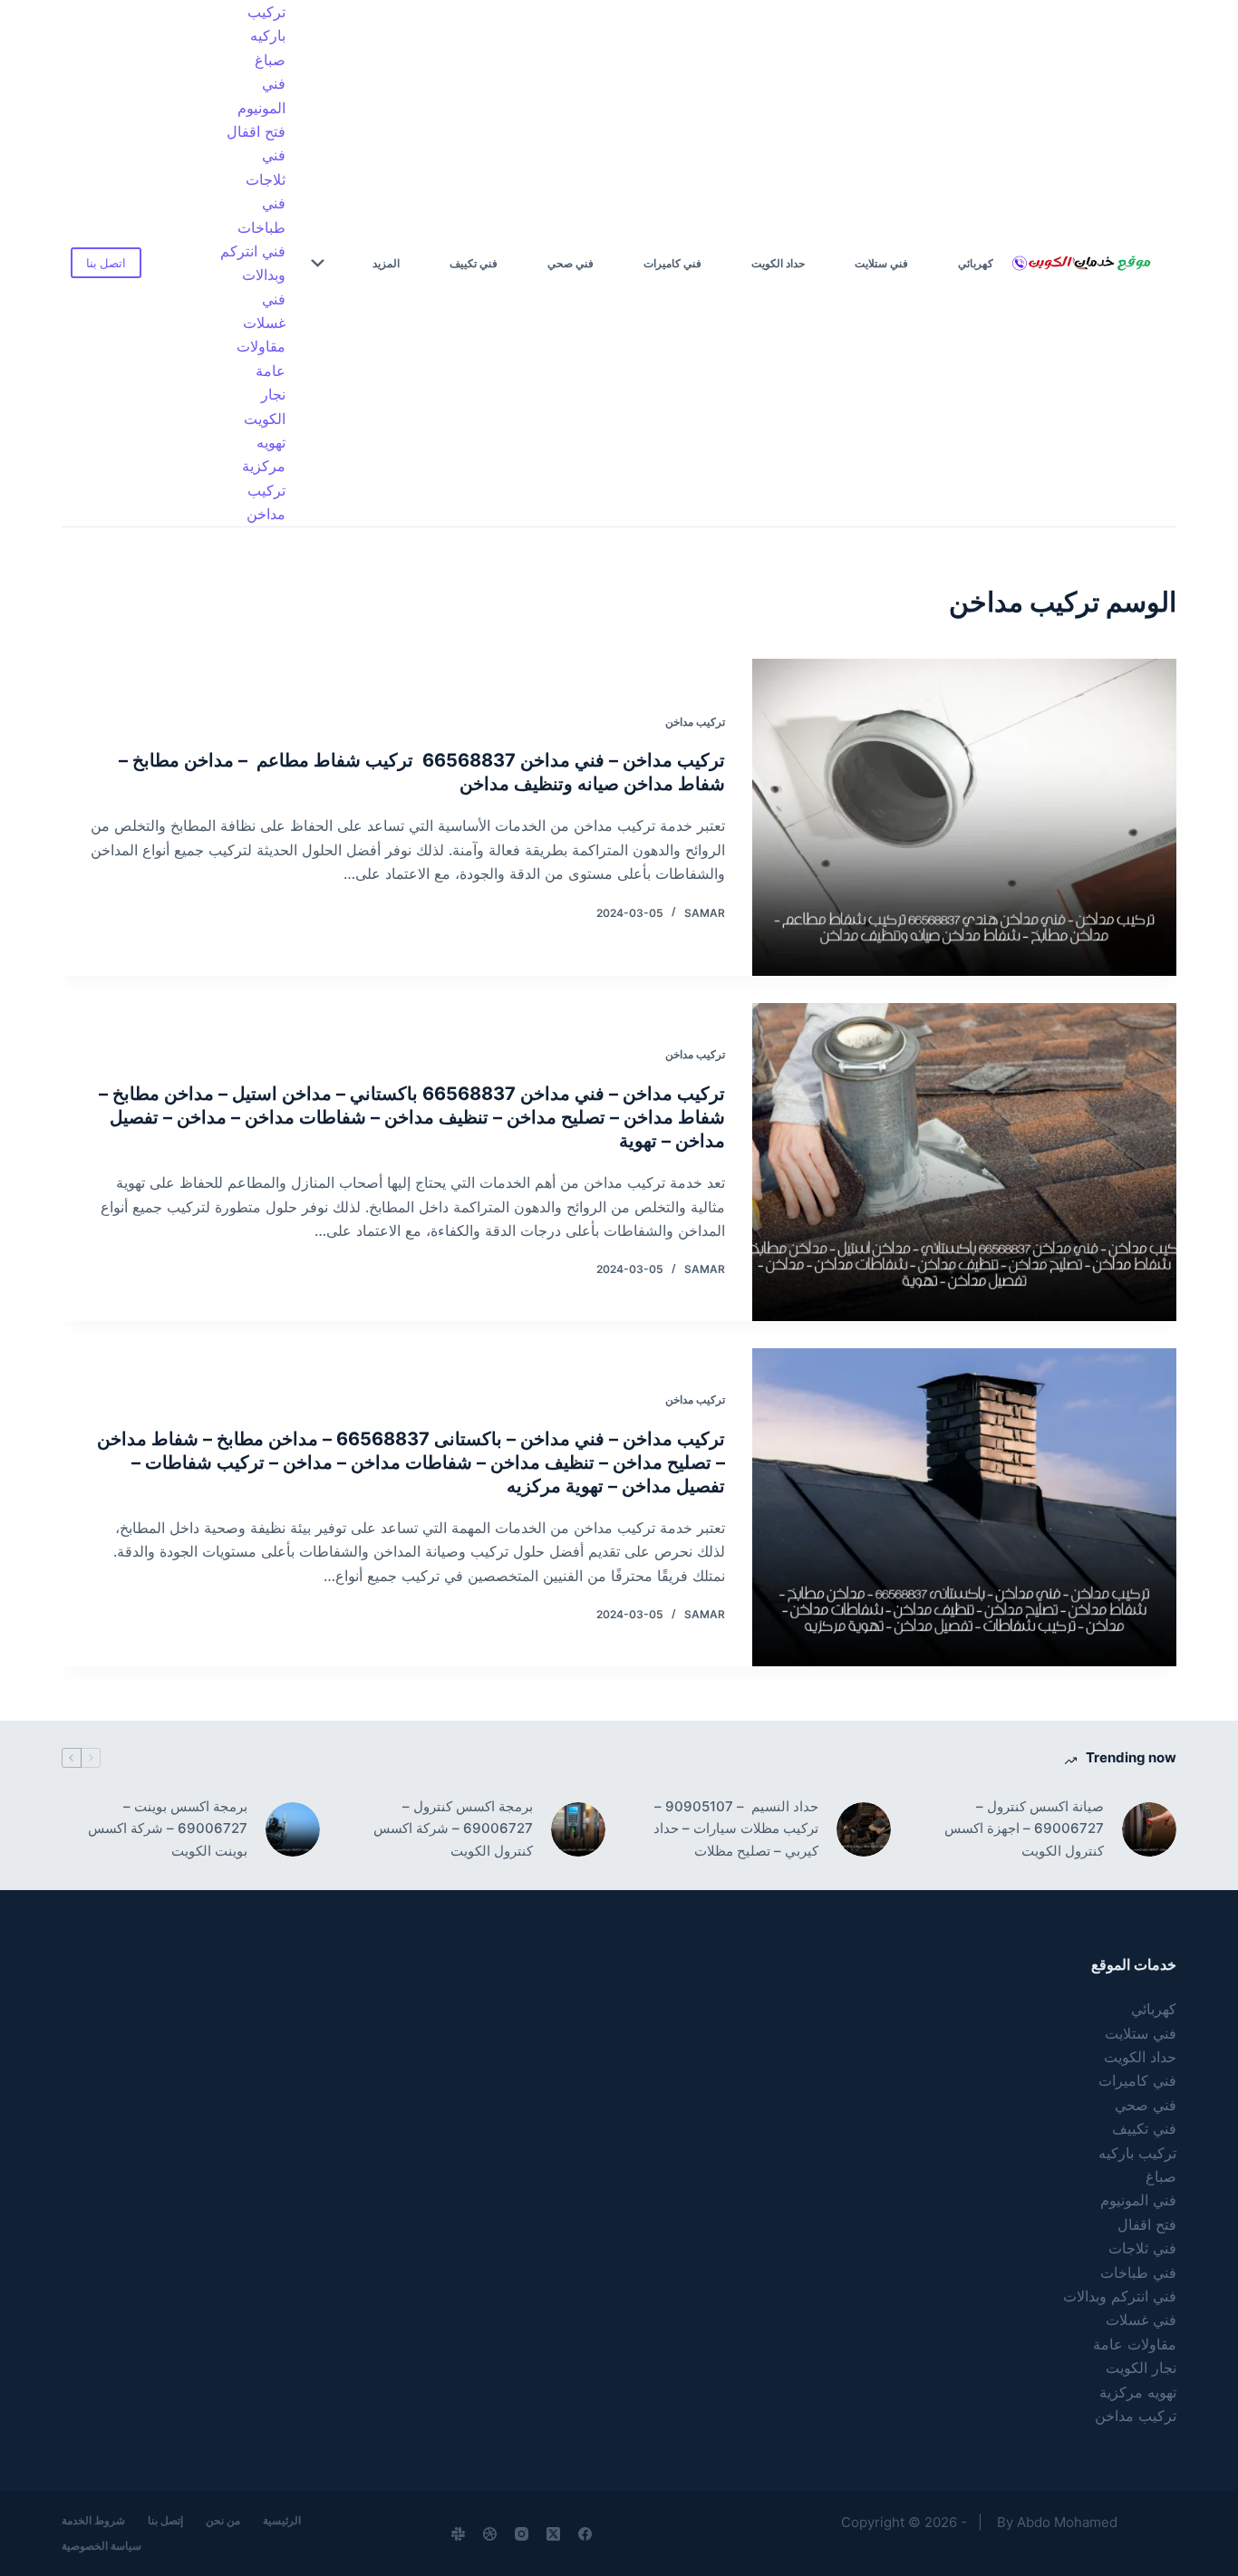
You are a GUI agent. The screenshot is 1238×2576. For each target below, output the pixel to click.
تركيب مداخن (266, 502)
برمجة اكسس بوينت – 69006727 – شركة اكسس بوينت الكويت (168, 1829)
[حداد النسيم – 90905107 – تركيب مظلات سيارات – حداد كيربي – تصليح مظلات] (864, 1829)
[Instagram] (522, 2534)
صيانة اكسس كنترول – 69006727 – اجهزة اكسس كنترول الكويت (1024, 1829)
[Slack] (458, 2534)
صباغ (270, 60)
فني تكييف (474, 263)
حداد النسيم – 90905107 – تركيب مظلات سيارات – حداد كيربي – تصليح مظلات (735, 1829)
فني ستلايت (881, 263)
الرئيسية (282, 2520)
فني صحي (571, 263)
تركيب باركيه (266, 24)
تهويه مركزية (264, 454)
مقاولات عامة (261, 358)
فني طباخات (261, 215)
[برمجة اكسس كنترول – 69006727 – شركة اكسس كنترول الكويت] (578, 1829)
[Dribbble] (490, 2534)
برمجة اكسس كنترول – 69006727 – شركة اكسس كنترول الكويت (453, 1829)
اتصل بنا (106, 263)
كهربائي (976, 263)
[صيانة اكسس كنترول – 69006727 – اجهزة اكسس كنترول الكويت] (1149, 1829)
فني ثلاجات (266, 167)
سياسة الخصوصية (102, 2546)
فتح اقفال (256, 131)
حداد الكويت (778, 263)
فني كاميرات (672, 263)
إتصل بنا (165, 2520)
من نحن (223, 2520)
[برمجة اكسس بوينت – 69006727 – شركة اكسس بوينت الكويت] (293, 1829)
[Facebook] (585, 2534)
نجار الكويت (265, 406)
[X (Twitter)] (553, 2534)
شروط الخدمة (93, 2520)
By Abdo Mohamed (1057, 2522)
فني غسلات (264, 311)
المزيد (386, 263)
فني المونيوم (261, 95)
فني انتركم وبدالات (253, 263)
